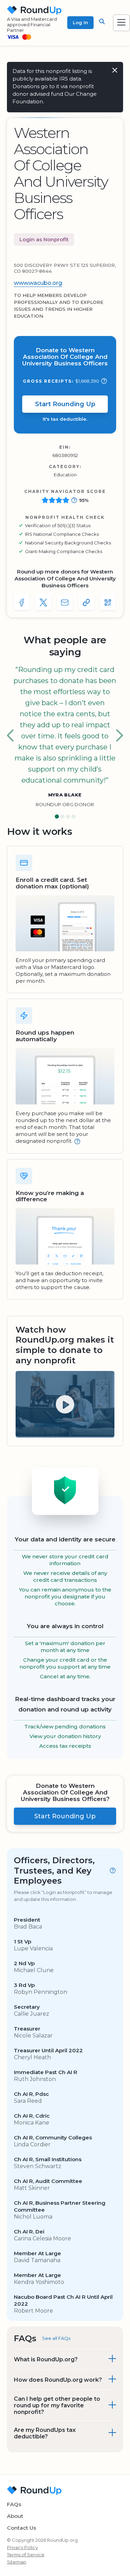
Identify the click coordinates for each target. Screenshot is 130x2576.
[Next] (120, 736)
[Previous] (10, 736)
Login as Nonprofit (44, 239)
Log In (80, 22)
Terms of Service (26, 2555)
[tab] (57, 817)
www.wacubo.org (38, 283)
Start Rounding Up (65, 404)
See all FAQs (56, 2338)
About (15, 2516)
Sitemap (17, 2562)
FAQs (14, 2504)
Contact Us (21, 2528)
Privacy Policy (22, 2547)
